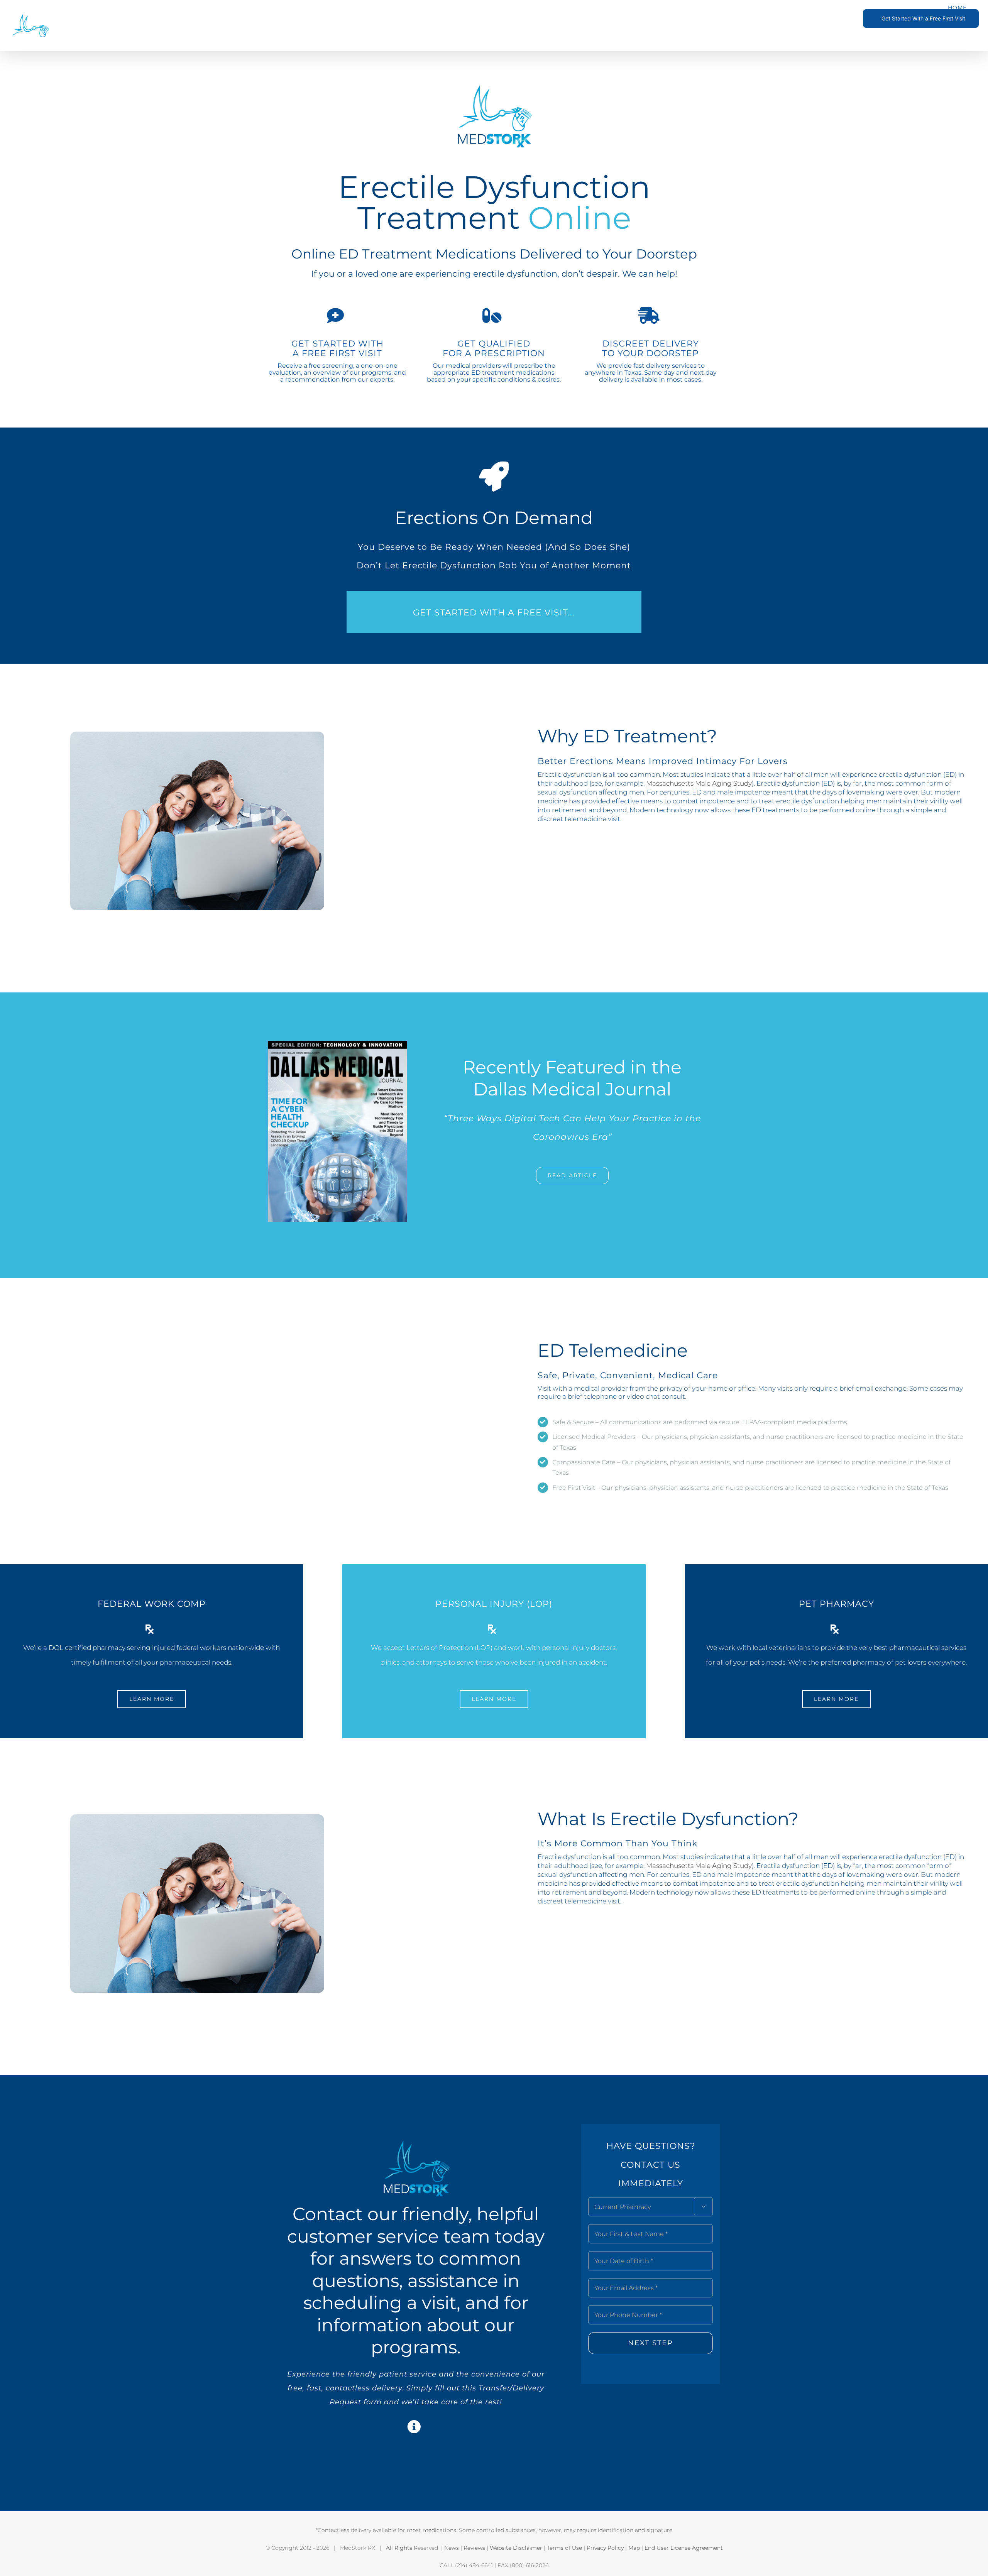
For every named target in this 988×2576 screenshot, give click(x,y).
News (452, 2548)
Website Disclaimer (516, 2548)
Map (634, 2548)
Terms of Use (564, 2548)
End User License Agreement (684, 2548)
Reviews (474, 2548)
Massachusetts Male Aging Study (699, 783)
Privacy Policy (605, 2548)
